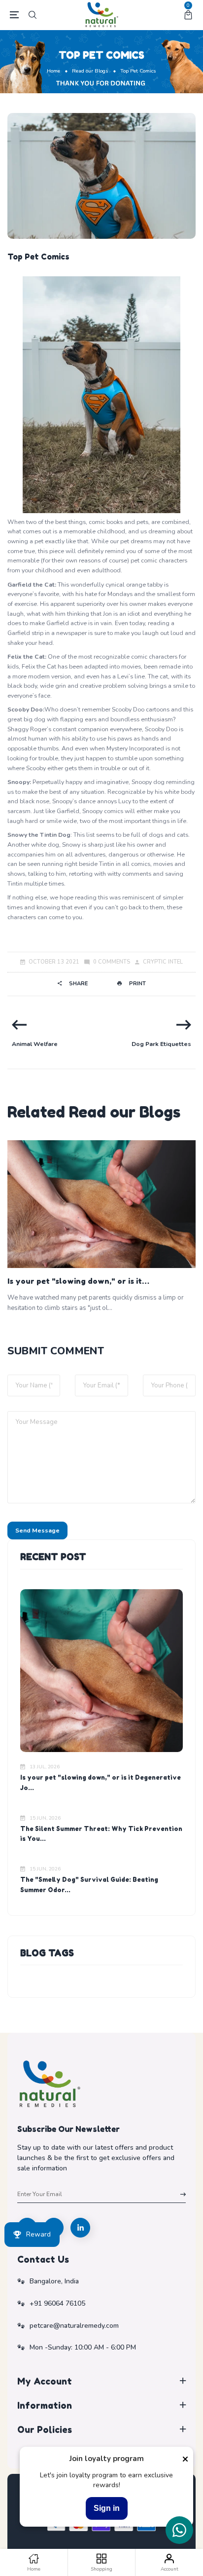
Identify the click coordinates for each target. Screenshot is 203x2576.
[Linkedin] (80, 2228)
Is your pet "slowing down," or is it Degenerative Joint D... (75, 1282)
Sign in (107, 2508)
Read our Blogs (90, 71)
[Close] (185, 2459)
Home (53, 71)
